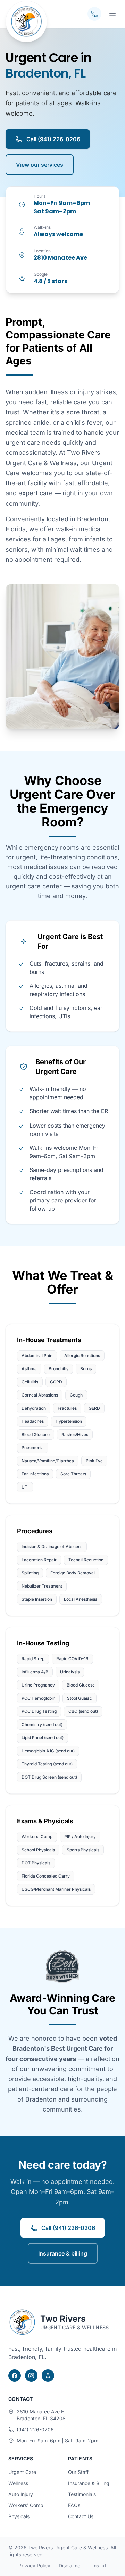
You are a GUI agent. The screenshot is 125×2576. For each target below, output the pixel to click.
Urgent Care (22, 2472)
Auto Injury (21, 2494)
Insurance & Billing (89, 2483)
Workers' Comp (26, 2505)
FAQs (74, 2505)
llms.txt (98, 2565)
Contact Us (81, 2516)
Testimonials (82, 2494)
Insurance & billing (63, 2253)
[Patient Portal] (48, 2376)
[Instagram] (31, 2376)
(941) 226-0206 (35, 2429)
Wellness (18, 2483)
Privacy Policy (34, 2565)
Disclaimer (70, 2565)
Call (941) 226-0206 (53, 139)
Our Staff (78, 2472)
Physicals (19, 2516)
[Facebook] (15, 2376)
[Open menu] (112, 14)
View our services (40, 165)
